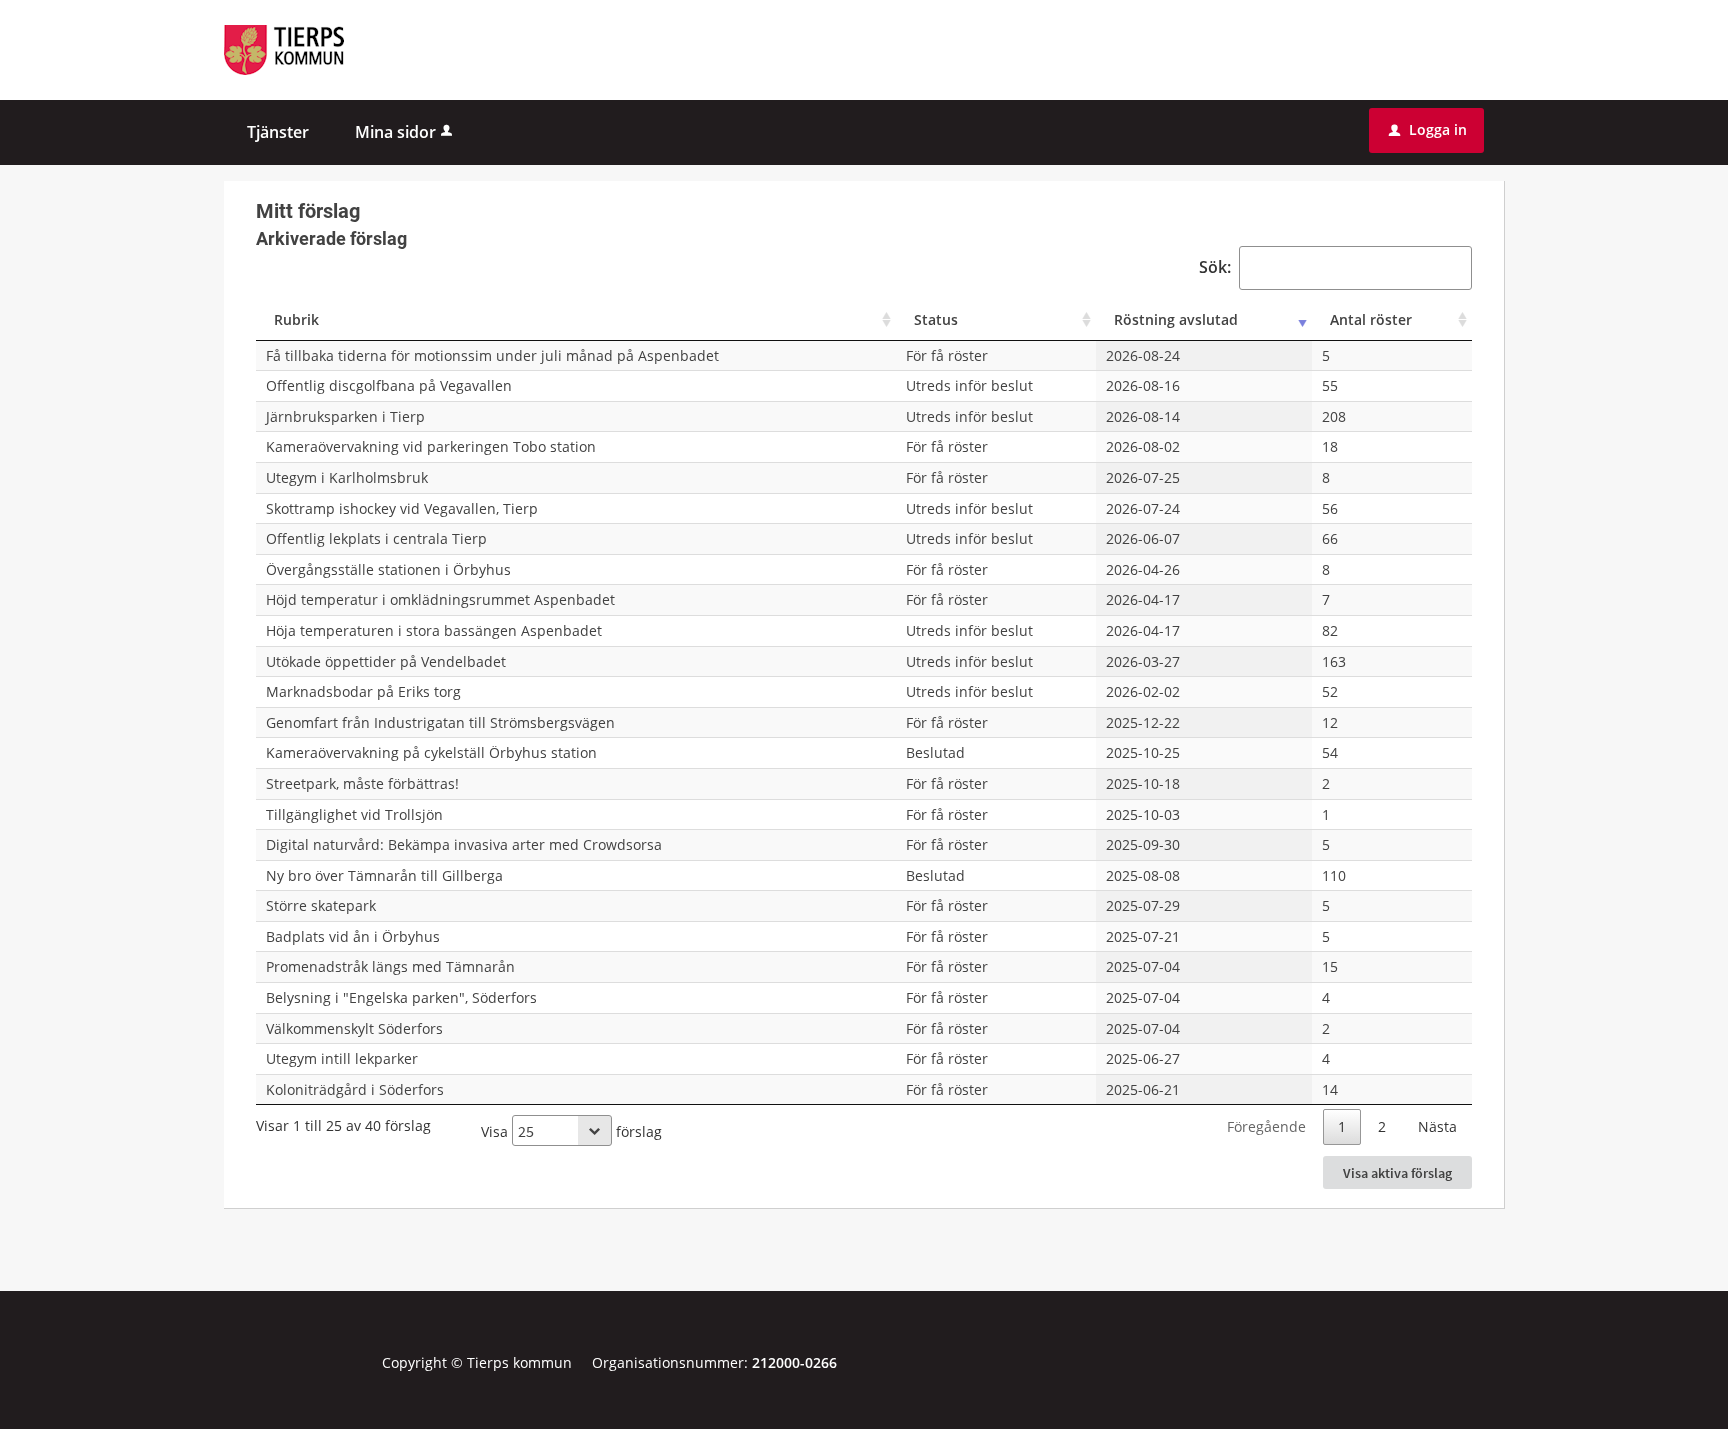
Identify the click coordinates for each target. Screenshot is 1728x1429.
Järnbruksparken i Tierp (345, 416)
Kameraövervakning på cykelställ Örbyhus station (431, 752)
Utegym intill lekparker (342, 1058)
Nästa (1437, 1126)
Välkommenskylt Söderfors (354, 1028)
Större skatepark (321, 905)
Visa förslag (571, 1131)
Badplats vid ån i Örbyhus (353, 936)
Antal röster (1371, 319)
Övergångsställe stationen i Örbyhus (388, 569)
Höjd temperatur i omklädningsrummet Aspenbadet (440, 599)
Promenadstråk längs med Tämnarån (390, 966)
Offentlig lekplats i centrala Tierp (376, 538)
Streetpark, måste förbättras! (362, 783)
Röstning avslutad (1176, 319)
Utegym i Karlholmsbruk (347, 477)
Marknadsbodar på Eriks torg (363, 691)
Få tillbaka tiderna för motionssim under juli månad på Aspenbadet (492, 355)
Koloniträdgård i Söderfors (355, 1089)
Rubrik (296, 319)
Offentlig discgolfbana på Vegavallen (389, 385)
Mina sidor (395, 132)
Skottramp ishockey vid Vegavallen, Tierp (402, 508)
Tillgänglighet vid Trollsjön (354, 814)
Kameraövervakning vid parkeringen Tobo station (431, 446)
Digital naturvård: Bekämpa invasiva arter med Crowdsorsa (464, 844)
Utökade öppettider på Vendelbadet (386, 661)
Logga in (1428, 129)
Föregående (1266, 1126)
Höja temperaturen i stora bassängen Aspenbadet (434, 630)
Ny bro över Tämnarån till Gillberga (384, 875)
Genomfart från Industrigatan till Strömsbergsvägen (440, 722)
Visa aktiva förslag (1397, 1173)
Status (936, 319)
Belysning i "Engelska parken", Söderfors (401, 997)
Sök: (1215, 267)
